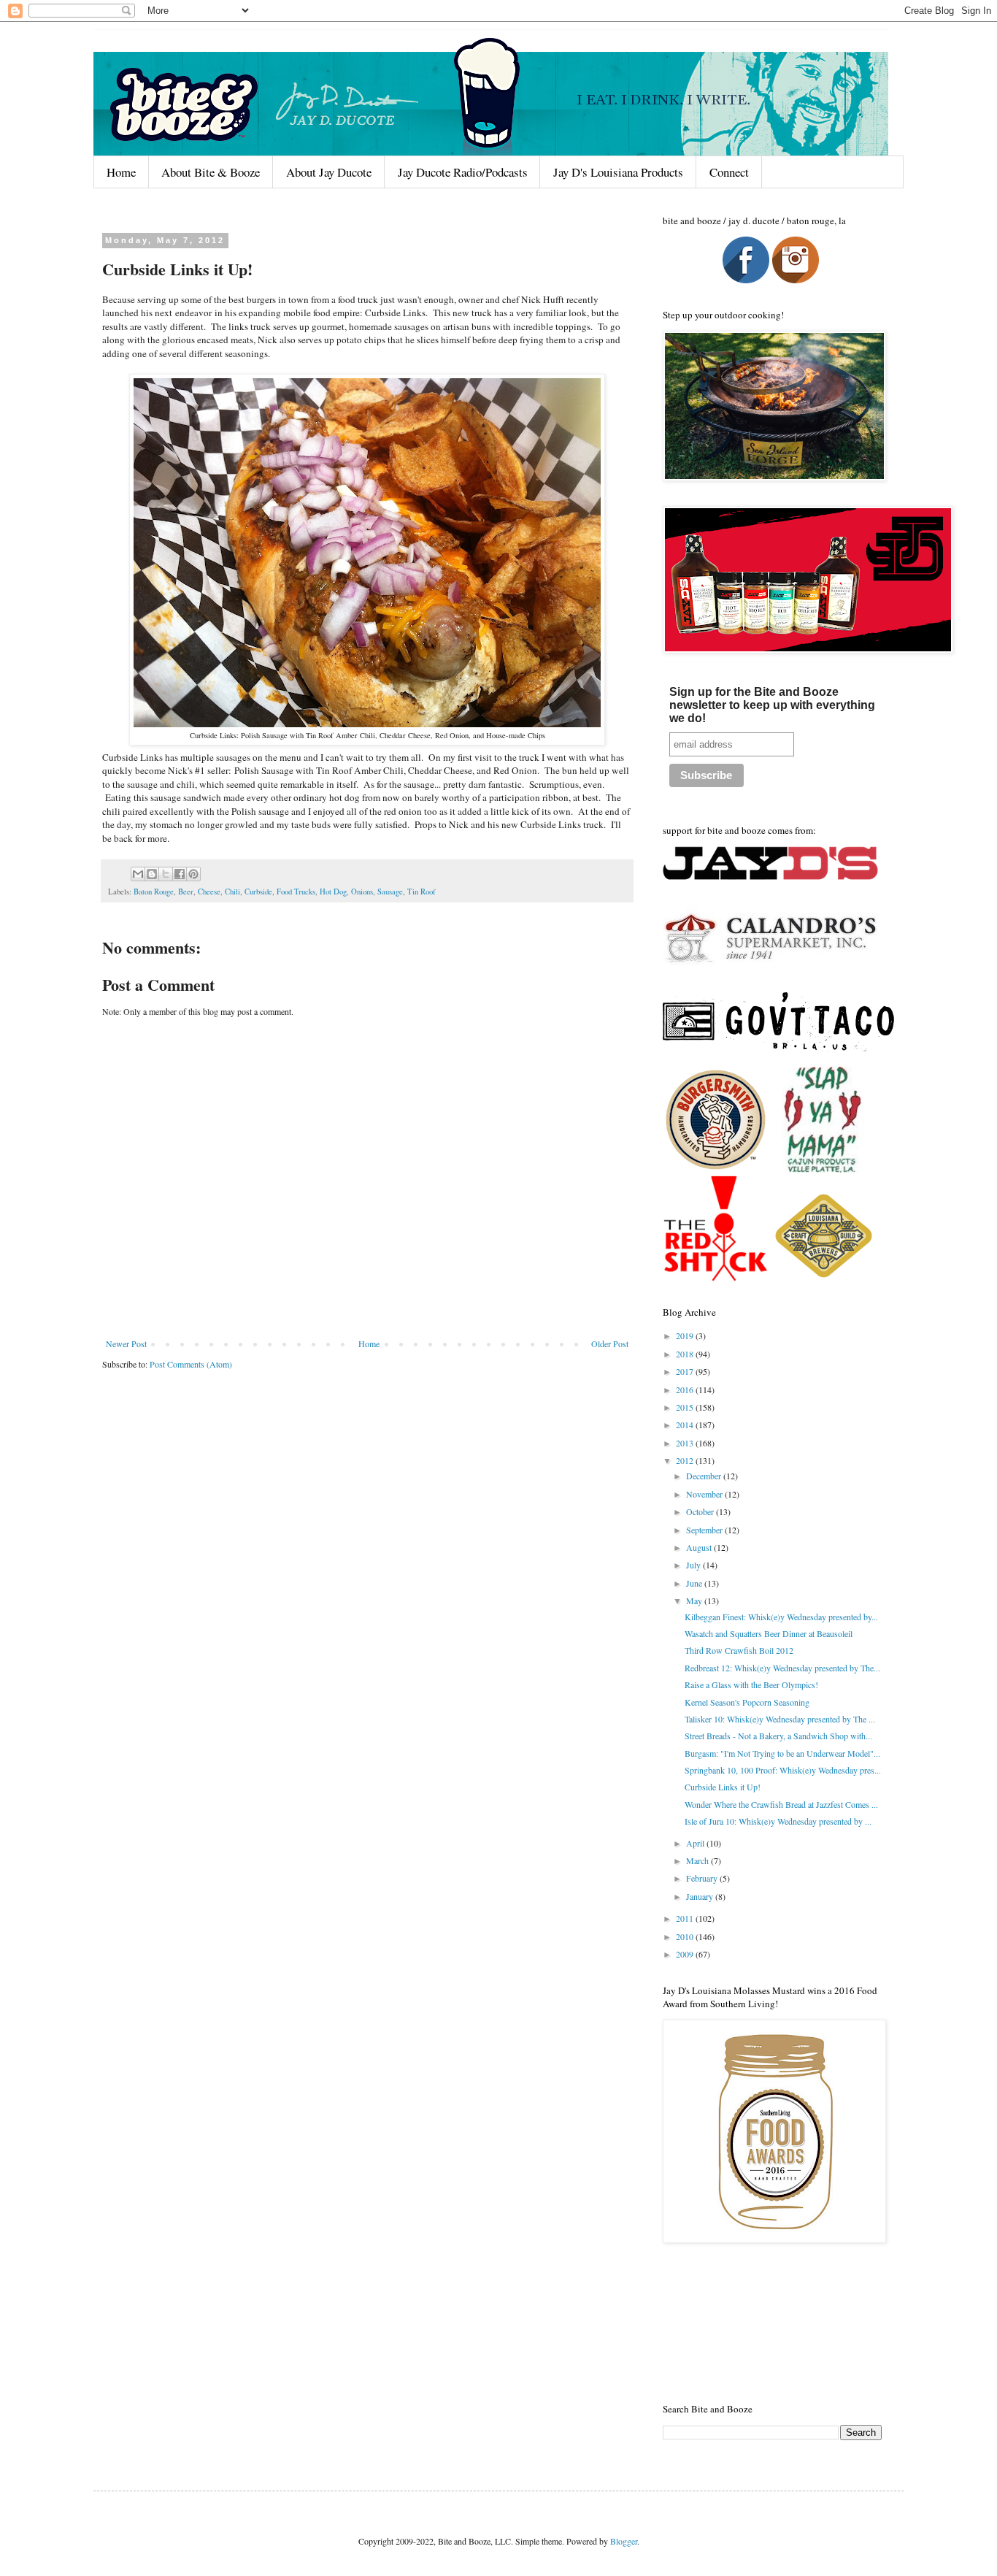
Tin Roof (421, 892)
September (705, 1530)
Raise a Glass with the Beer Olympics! (751, 1684)
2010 (686, 1936)
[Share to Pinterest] (193, 874)
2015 (686, 1407)
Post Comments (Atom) (191, 1364)
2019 (686, 1335)
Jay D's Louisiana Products (618, 172)
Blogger (624, 2541)
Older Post (610, 1343)
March (698, 1860)
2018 (686, 1354)
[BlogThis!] (152, 874)
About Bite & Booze (211, 172)
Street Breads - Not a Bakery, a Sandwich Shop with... (778, 1736)
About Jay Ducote (329, 172)
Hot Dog (333, 892)
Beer (186, 892)
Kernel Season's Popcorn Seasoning (747, 1702)
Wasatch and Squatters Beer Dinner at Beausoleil (769, 1633)
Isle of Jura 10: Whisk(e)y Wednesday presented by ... (778, 1821)
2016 (686, 1389)
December (705, 1476)
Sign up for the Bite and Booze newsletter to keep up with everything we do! (772, 705)
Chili (232, 892)
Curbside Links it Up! (723, 1787)
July (694, 1565)
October (701, 1511)
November (705, 1494)
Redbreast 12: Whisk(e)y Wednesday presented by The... (782, 1668)
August (700, 1547)
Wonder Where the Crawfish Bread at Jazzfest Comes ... (781, 1804)
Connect (729, 172)
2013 (686, 1443)
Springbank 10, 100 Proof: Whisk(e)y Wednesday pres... (783, 1770)
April (696, 1843)
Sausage (390, 892)
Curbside (258, 892)
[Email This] (138, 874)
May (695, 1601)
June (695, 1583)
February (703, 1878)
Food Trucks (296, 892)
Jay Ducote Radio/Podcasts (463, 172)
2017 (686, 1371)
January (701, 1896)
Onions (362, 892)
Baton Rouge (154, 892)
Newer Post (126, 1343)
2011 (686, 1918)
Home (121, 172)
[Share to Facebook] (180, 874)
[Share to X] (166, 874)
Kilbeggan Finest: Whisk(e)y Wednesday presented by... (781, 1617)
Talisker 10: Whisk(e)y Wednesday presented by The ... (780, 1719)
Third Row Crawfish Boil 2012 (739, 1650)
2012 (686, 1460)
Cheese (209, 892)
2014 (686, 1425)
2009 (686, 1954)
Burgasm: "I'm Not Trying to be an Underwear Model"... (782, 1753)
